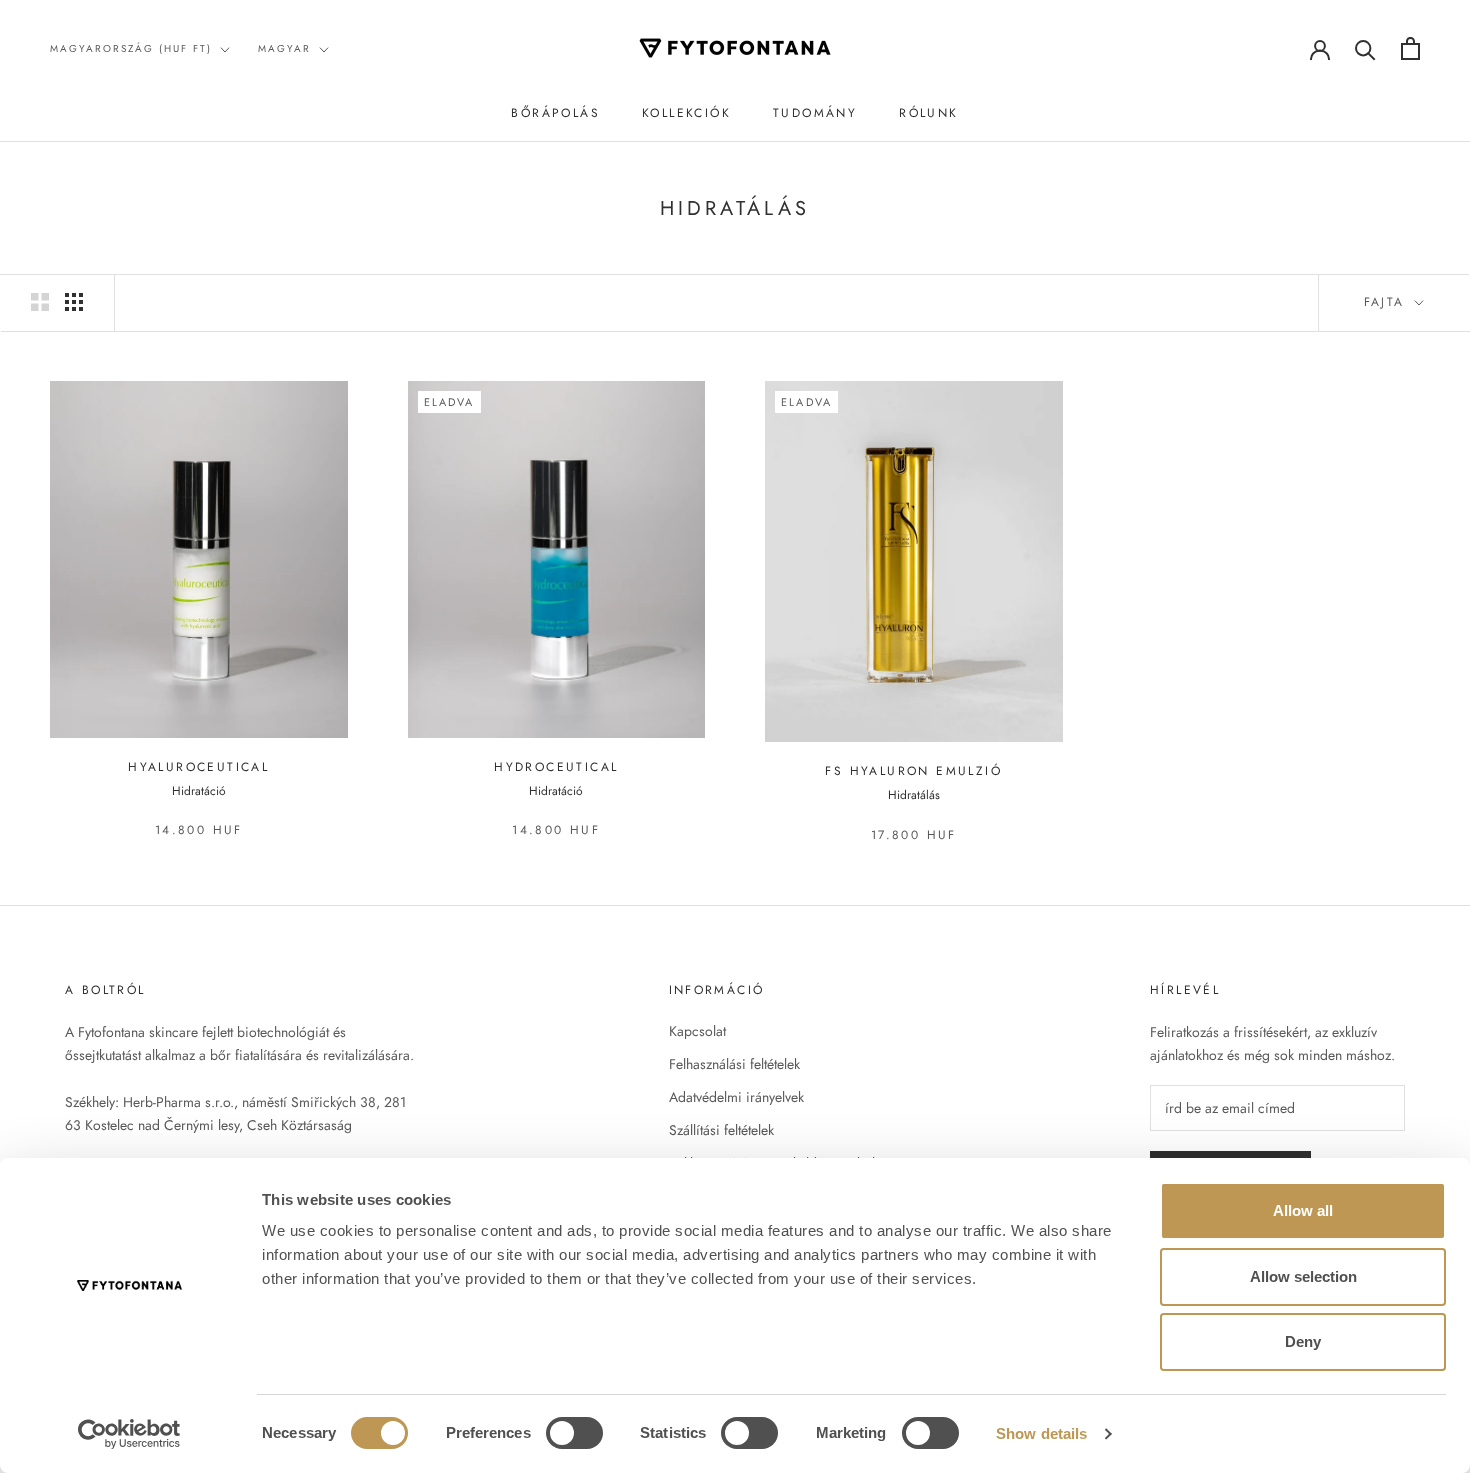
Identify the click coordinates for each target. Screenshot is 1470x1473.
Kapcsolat (697, 1031)
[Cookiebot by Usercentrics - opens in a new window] (129, 1434)
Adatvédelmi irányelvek (736, 1097)
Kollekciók (686, 113)
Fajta (1387, 302)
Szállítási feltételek (721, 1130)
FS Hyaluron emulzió (913, 771)
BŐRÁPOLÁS (555, 113)
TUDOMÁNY (815, 113)
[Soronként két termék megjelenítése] (40, 302)
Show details (1041, 1433)
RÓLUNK (928, 113)
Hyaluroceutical (198, 767)
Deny (1303, 1341)
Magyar (284, 48)
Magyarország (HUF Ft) (131, 48)
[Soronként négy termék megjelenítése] (74, 302)
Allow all (1303, 1210)
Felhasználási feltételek (734, 1064)
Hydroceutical (556, 767)
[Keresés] (1365, 48)
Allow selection (1303, 1276)
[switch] (574, 1433)
